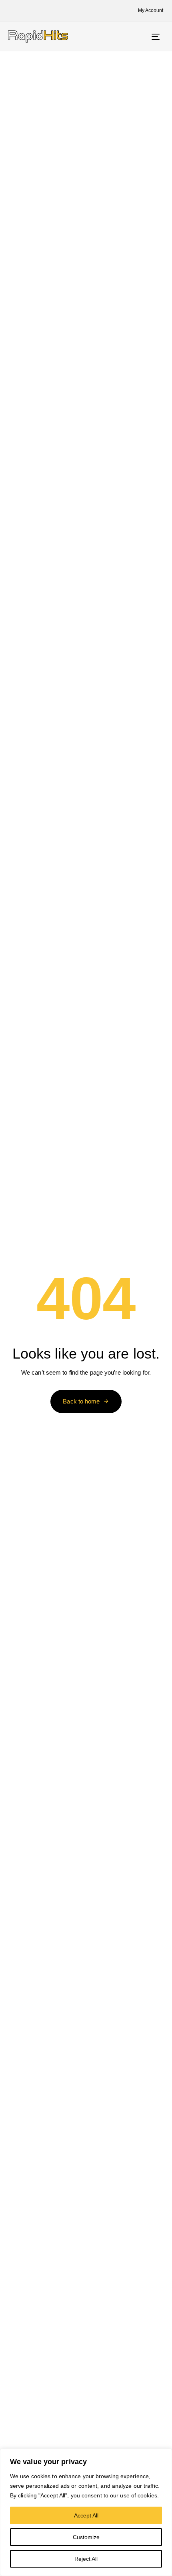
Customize (86, 2537)
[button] (148, 11)
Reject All (86, 2559)
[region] (86, 2512)
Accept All (86, 2515)
